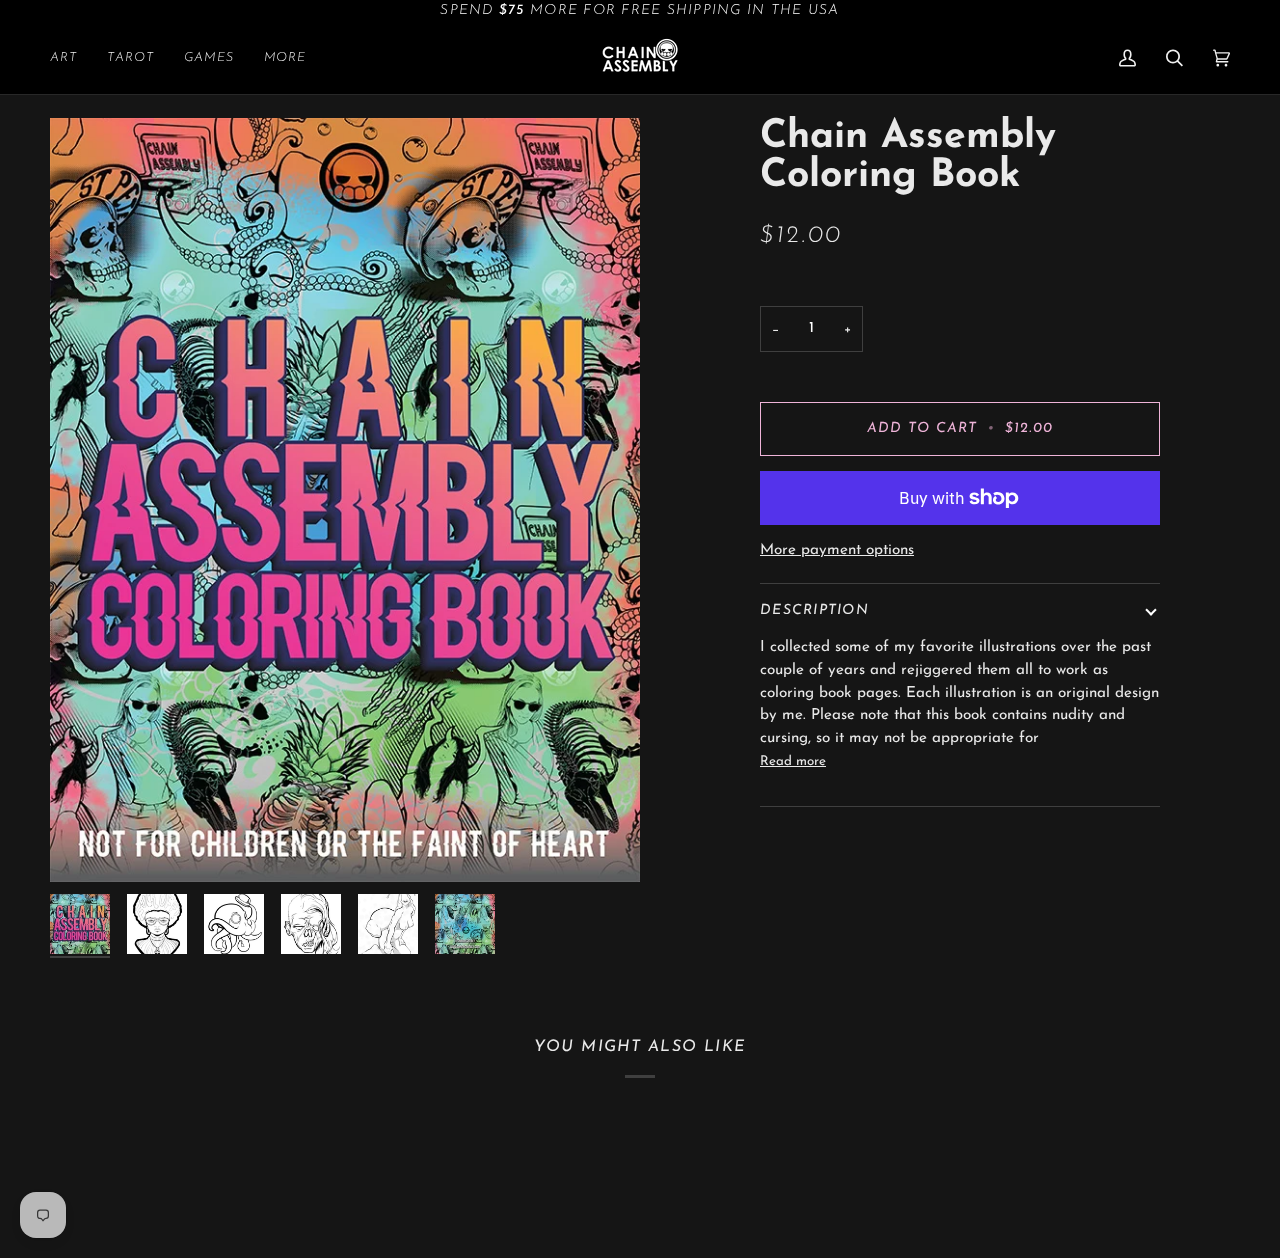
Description (814, 610)
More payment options (837, 550)
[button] (71, 58)
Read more (793, 761)
